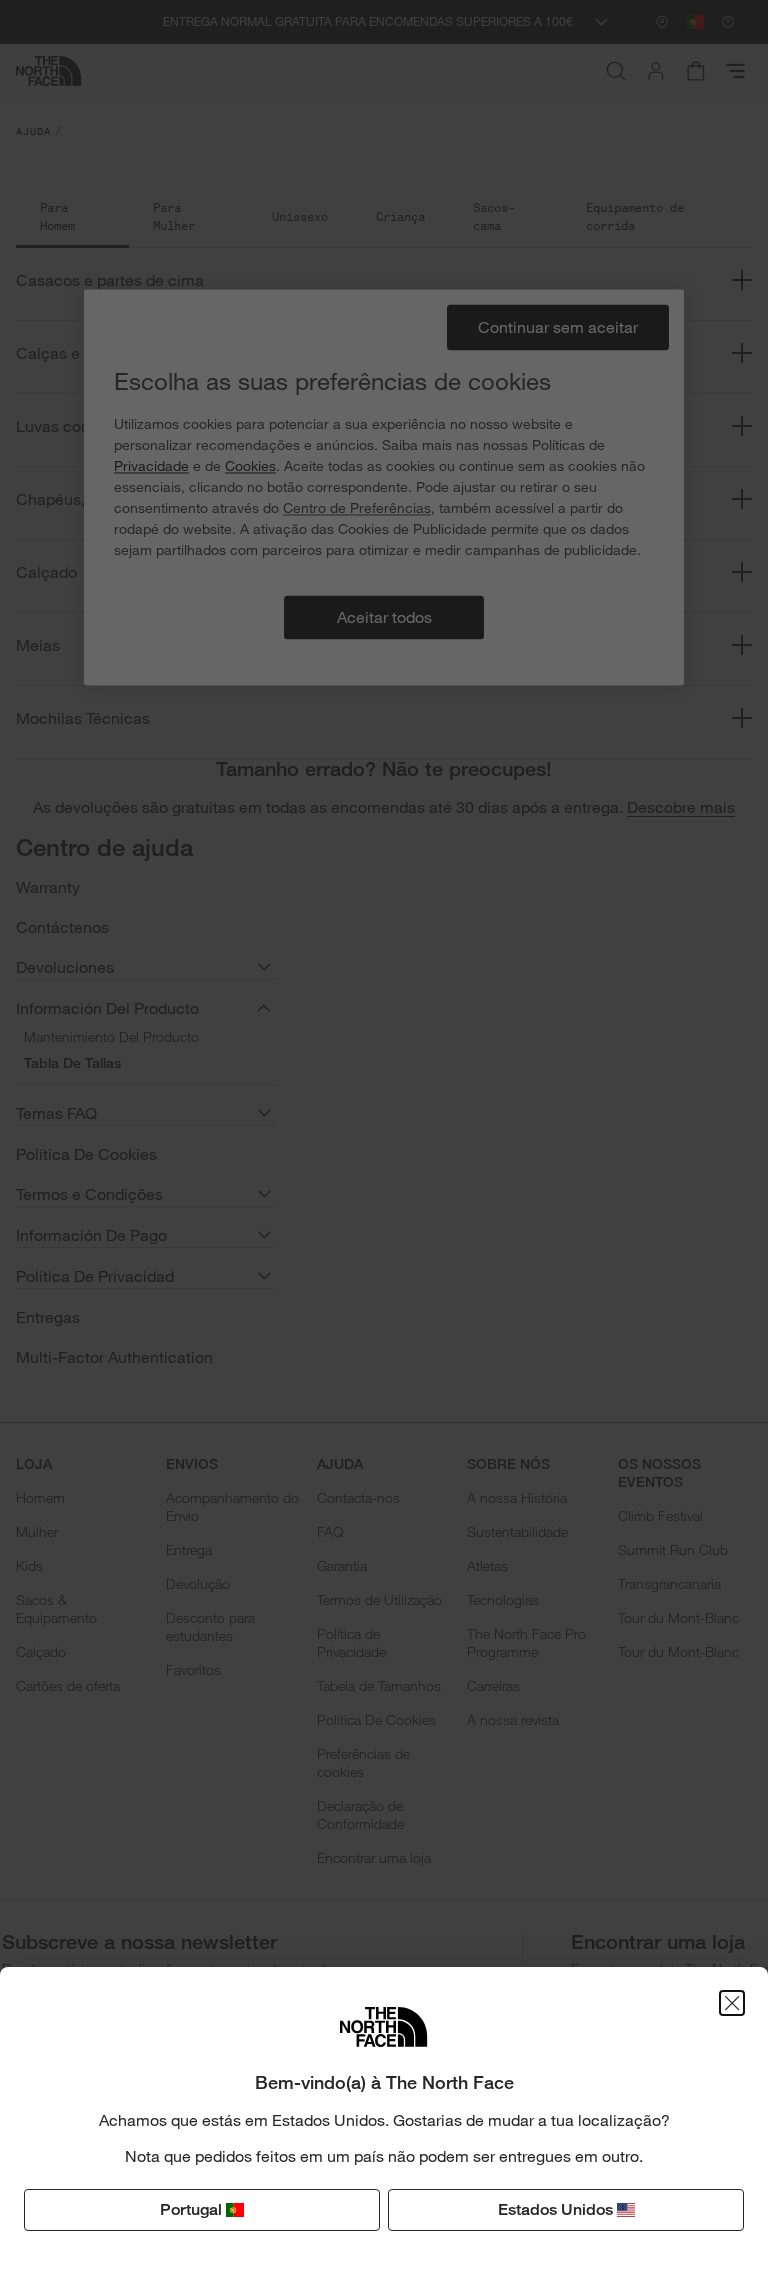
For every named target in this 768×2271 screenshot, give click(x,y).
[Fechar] (732, 2003)
